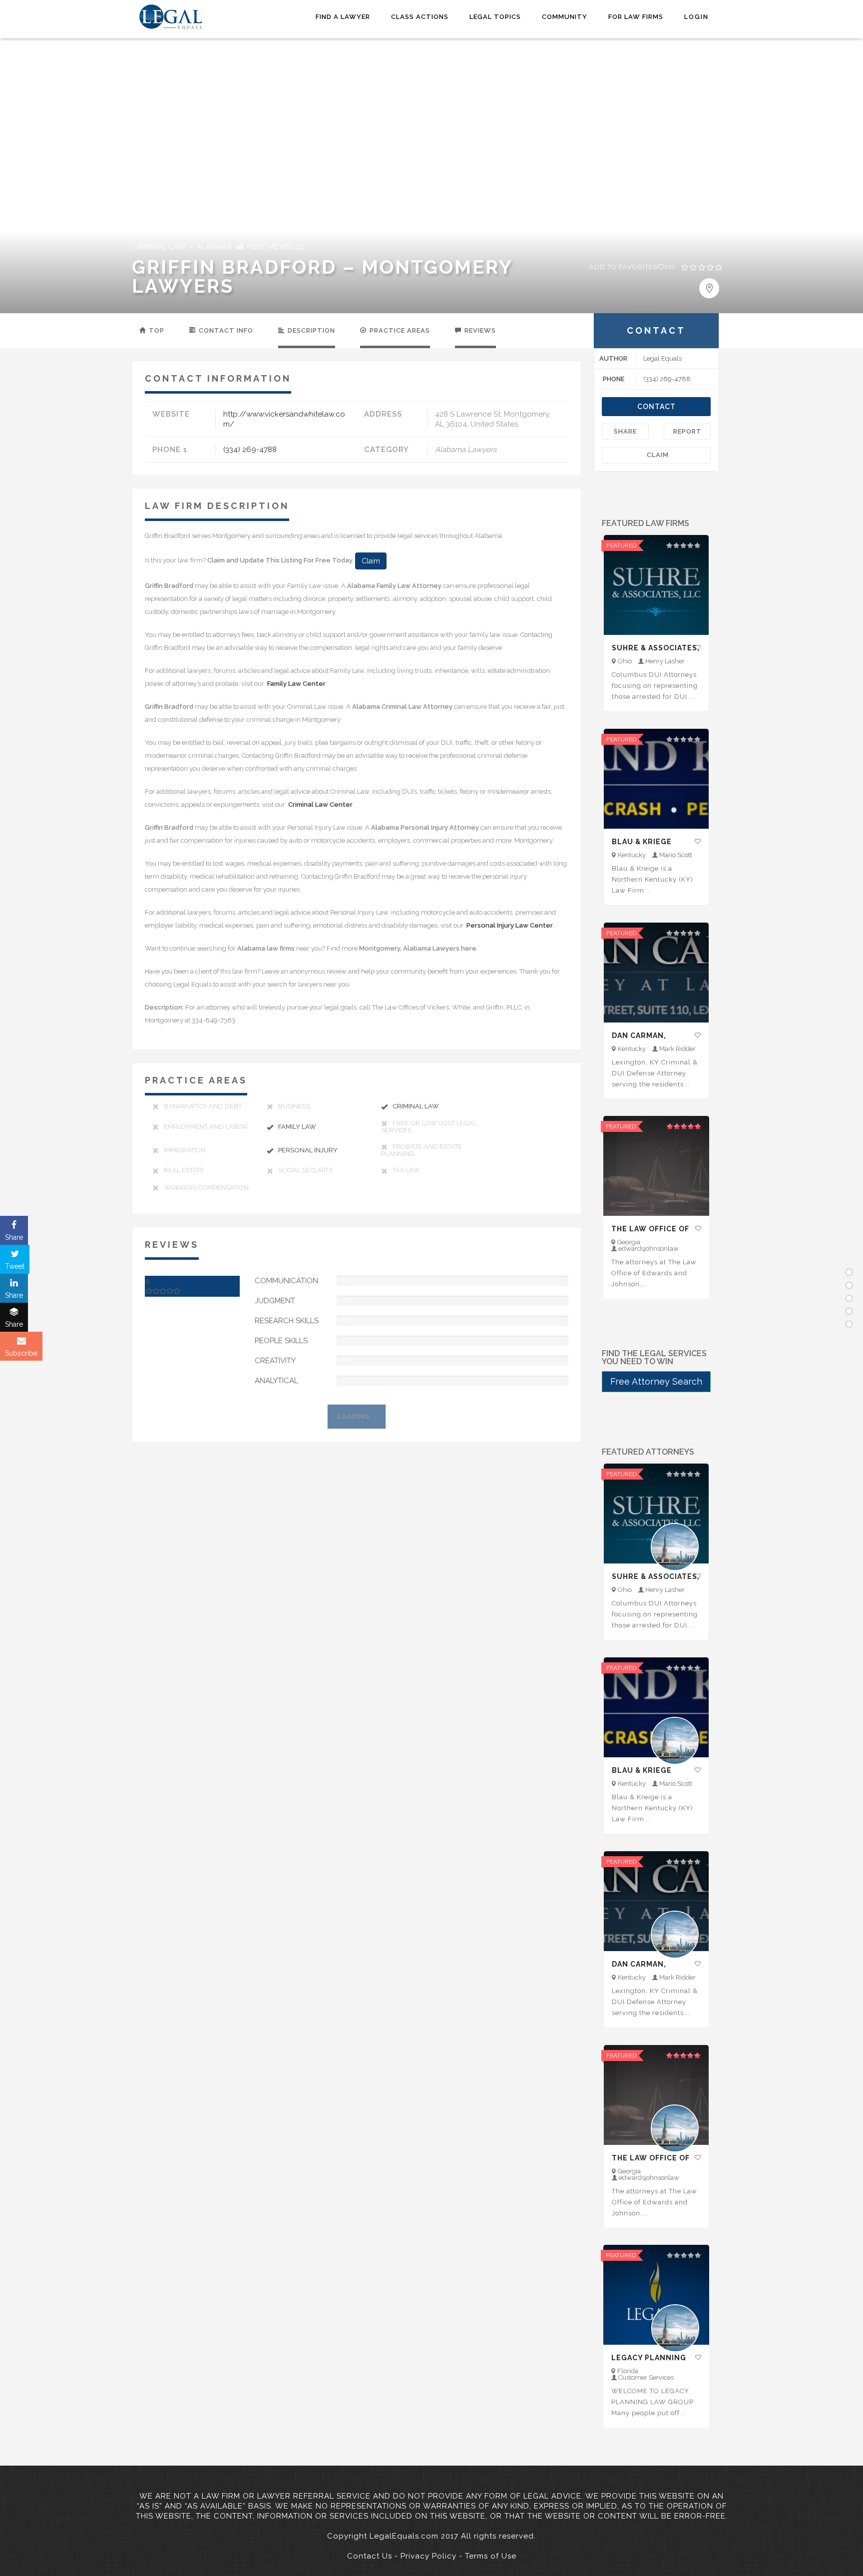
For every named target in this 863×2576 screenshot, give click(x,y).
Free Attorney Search (656, 1381)
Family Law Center (296, 684)
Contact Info (225, 330)
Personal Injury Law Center (509, 925)
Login (696, 17)
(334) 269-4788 (250, 450)
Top (156, 330)
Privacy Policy (429, 2556)
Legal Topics (495, 17)
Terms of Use (491, 2556)
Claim (371, 561)
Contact (656, 407)
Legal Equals (662, 358)
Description (310, 330)
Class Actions (420, 17)
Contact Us (370, 2556)
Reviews (479, 330)
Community (565, 17)
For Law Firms (636, 17)
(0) (632, 267)
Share (625, 431)
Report (687, 431)
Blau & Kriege (642, 842)
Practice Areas (399, 330)
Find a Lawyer (343, 17)
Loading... (357, 1416)
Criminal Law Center (320, 804)
